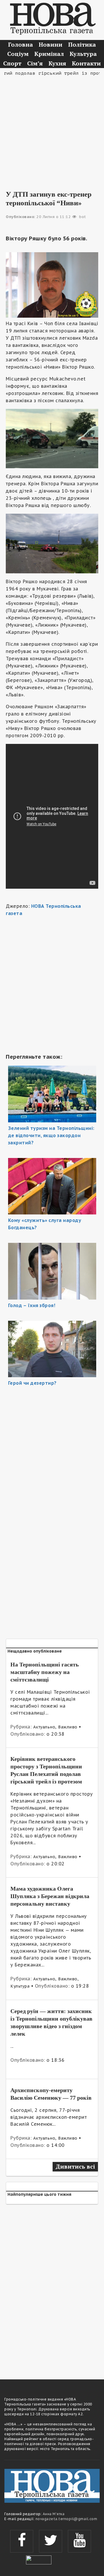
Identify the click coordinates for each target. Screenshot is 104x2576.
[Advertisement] (52, 129)
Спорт (12, 63)
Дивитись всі (75, 2166)
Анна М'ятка (54, 2514)
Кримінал (49, 54)
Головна (21, 44)
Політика (82, 44)
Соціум (18, 54)
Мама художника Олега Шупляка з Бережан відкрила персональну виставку (50, 1896)
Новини (51, 44)
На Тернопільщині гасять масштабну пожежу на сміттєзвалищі (45, 1672)
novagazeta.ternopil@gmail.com (66, 2519)
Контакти (86, 63)
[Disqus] (52, 2288)
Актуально (44, 1727)
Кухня (57, 63)
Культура (83, 54)
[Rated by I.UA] (39, 2559)
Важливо (68, 1727)
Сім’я (35, 63)
